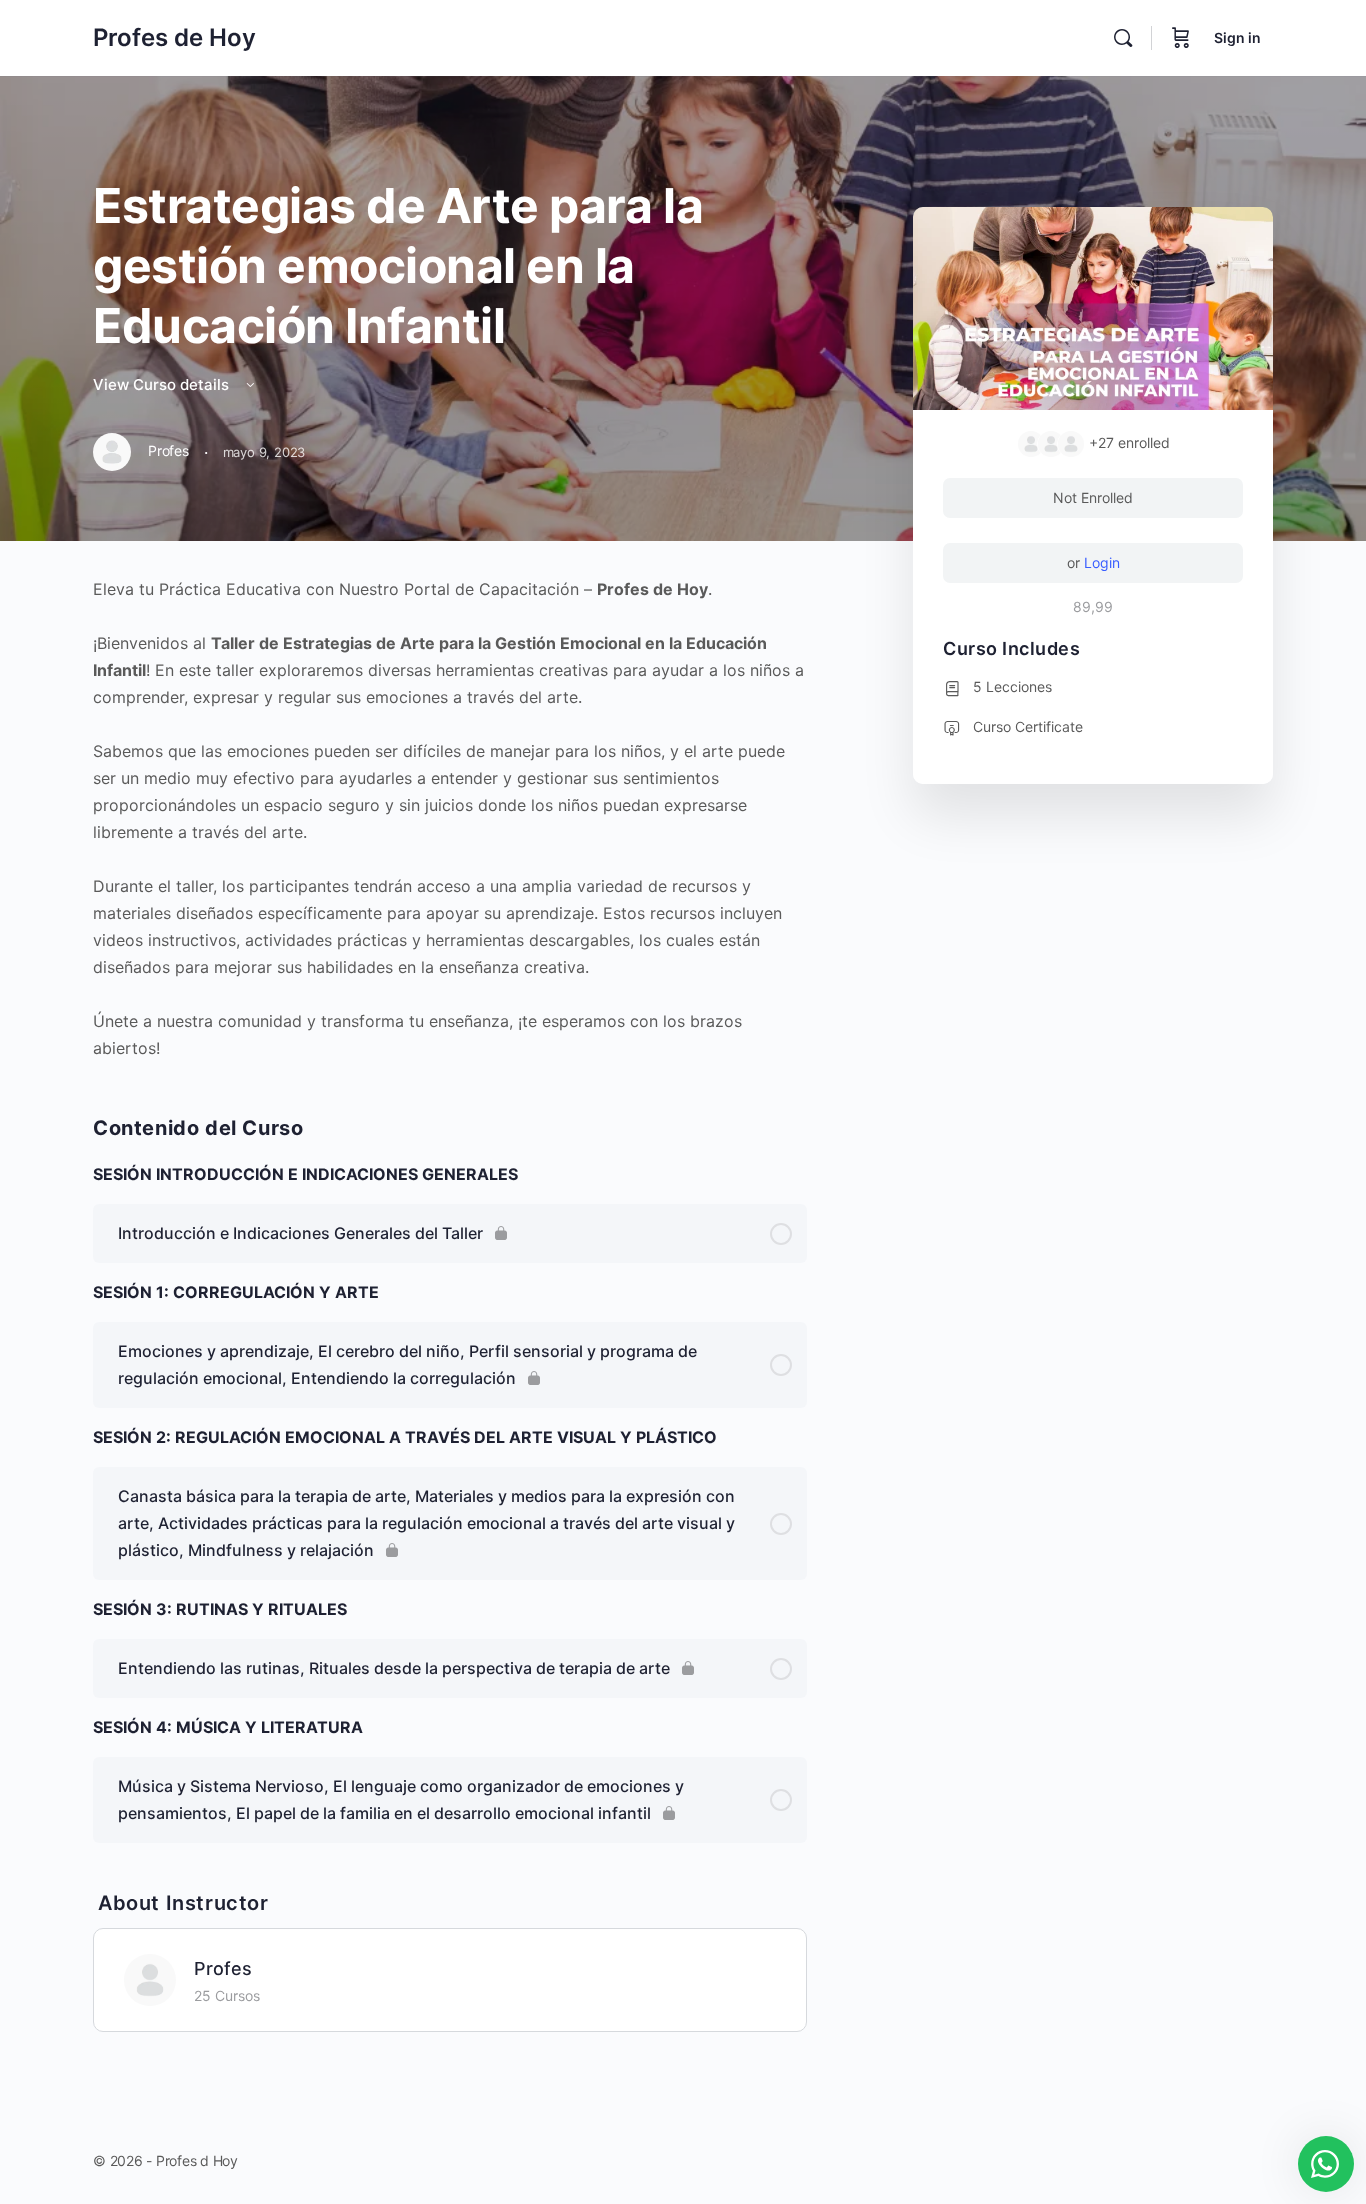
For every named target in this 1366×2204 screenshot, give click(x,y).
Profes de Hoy (174, 37)
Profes (223, 1968)
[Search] (1123, 38)
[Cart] (1181, 38)
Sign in (1237, 37)
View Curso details (163, 384)
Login (1102, 562)
